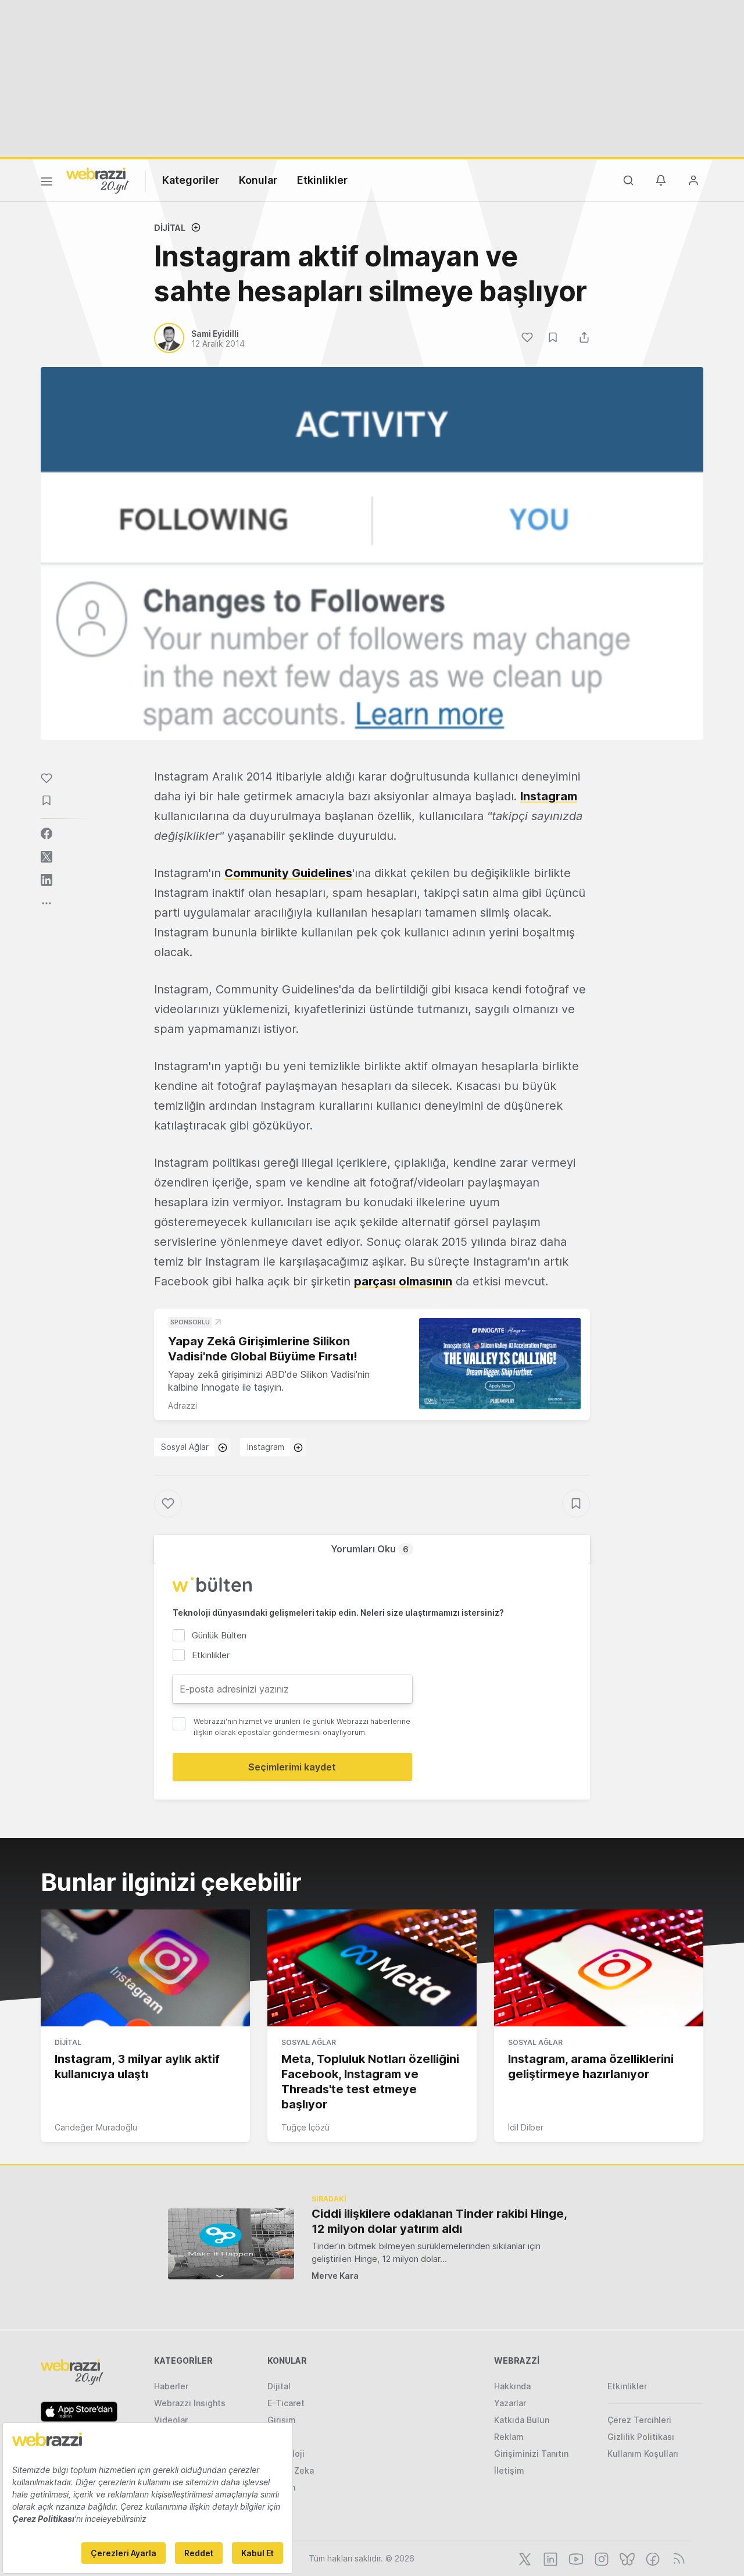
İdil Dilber (526, 2127)
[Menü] (46, 183)
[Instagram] (600, 2558)
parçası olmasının (403, 1281)
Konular (258, 180)
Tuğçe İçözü (305, 2127)
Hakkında (512, 2386)
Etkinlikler (322, 180)
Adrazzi (183, 1405)
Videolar (171, 2420)
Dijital (170, 228)
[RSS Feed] (677, 2558)
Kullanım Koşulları (643, 2454)
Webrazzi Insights (190, 2403)
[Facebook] (652, 2558)
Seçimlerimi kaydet (292, 1767)
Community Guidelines (288, 873)
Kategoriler (191, 180)
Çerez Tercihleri (639, 2420)
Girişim (282, 2420)
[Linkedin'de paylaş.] (46, 880)
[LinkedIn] (549, 2558)
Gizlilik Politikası (641, 2437)
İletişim (509, 2470)
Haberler (171, 2386)
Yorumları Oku (370, 1549)
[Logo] (98, 180)
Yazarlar (510, 2403)
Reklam (509, 2437)
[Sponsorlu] (500, 1364)
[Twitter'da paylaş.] (46, 857)
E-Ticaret (286, 2403)
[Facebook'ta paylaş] (46, 833)
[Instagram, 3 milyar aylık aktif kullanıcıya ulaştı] (145, 1968)
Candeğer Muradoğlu (96, 2127)
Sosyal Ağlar (185, 1447)
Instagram (549, 796)
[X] (524, 2558)
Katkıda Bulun (522, 2420)
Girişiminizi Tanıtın (531, 2454)
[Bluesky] (626, 2558)
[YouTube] (575, 2558)
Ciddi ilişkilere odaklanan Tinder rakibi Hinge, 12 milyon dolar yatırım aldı (439, 2221)
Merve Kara (335, 2276)
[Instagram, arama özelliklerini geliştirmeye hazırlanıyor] (599, 1968)
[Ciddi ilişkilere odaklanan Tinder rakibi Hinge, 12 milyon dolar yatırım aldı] (231, 2244)
